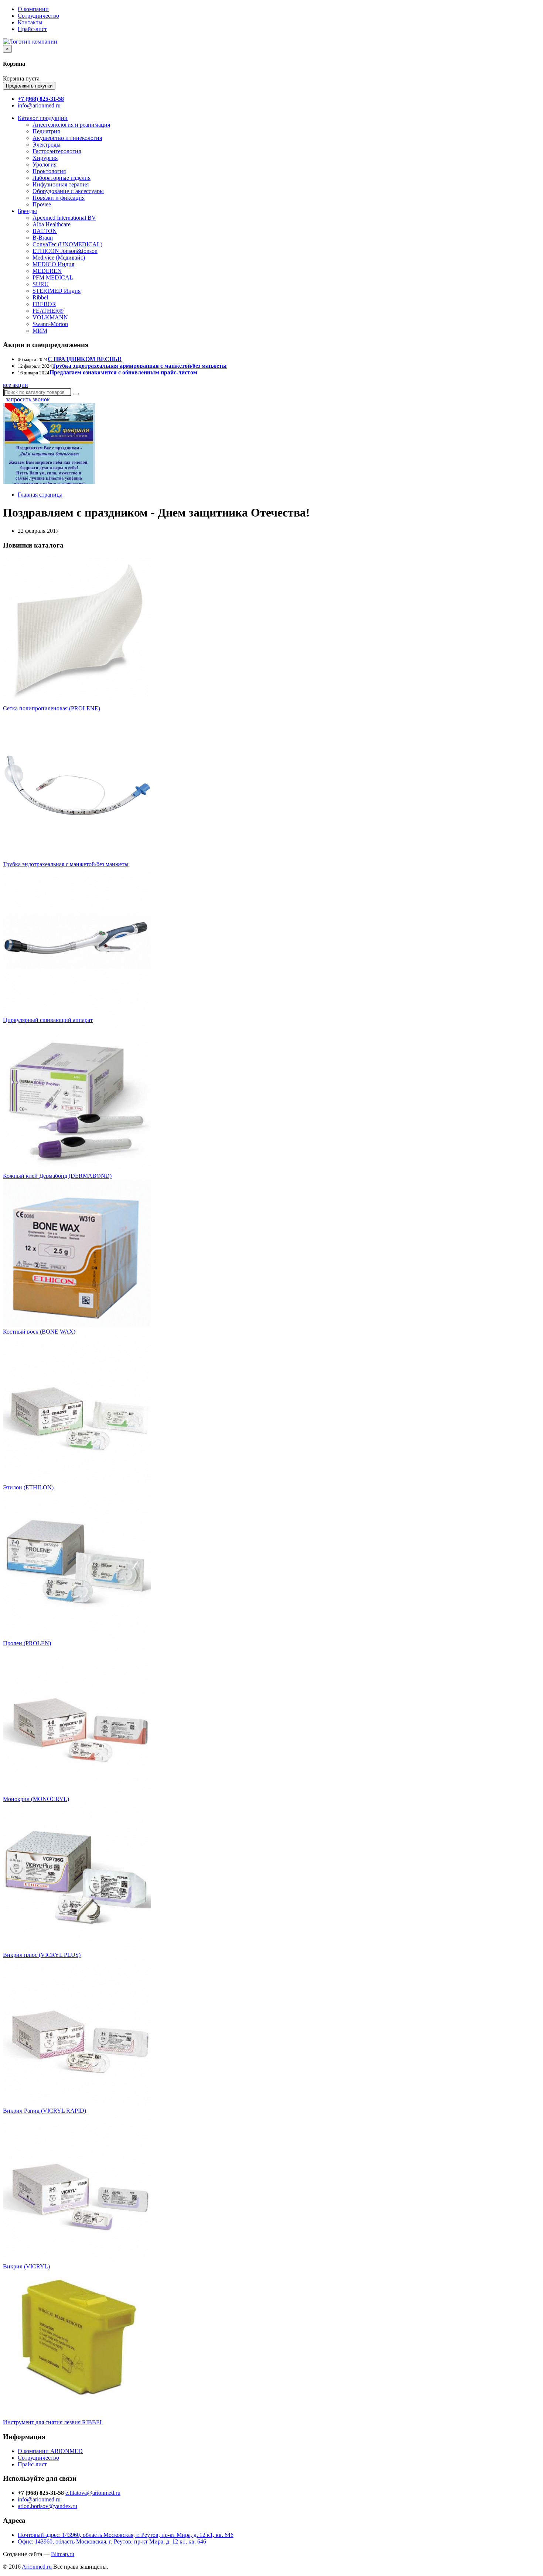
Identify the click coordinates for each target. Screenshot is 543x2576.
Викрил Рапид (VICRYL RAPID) (45, 2111)
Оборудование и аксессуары (68, 191)
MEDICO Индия (53, 264)
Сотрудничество (38, 16)
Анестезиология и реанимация (71, 125)
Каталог (43, 118)
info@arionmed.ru (39, 105)
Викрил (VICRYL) (26, 2266)
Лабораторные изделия (62, 178)
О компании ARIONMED (50, 2451)
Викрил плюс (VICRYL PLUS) (42, 1955)
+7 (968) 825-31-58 (41, 99)
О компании (33, 9)
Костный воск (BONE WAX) (39, 1332)
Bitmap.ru (63, 2554)
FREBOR (44, 304)
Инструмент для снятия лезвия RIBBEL (53, 2422)
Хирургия (45, 158)
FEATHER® (48, 311)
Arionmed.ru (37, 2567)
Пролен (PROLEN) (27, 1643)
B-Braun (43, 238)
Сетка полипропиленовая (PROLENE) (52, 708)
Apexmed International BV (64, 218)
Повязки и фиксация (59, 198)
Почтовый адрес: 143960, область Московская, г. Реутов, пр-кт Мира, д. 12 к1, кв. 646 (126, 2535)
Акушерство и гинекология (67, 138)
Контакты (30, 22)
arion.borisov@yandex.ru (47, 2506)
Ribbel (40, 297)
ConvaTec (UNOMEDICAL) (67, 244)
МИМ (40, 331)
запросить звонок (26, 399)
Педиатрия (46, 131)
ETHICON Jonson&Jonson (65, 251)
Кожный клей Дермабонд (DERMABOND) (57, 1176)
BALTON (45, 231)
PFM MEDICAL (53, 277)
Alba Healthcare (52, 224)
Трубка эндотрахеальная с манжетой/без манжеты (66, 864)
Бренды (27, 211)
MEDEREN (47, 271)
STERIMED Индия (57, 291)
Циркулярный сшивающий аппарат (48, 1020)
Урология (45, 164)
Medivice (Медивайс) (59, 258)
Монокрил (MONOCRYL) (36, 1799)
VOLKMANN (50, 317)
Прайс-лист (32, 29)
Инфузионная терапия (61, 184)
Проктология (49, 171)
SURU (41, 284)
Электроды (47, 145)
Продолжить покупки (29, 86)
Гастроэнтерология (57, 151)
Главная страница (40, 495)
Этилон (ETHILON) (28, 1487)
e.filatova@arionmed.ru (93, 2493)
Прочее (42, 204)
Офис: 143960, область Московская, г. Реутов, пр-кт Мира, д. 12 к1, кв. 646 (112, 2541)
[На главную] (30, 42)
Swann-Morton (50, 324)
